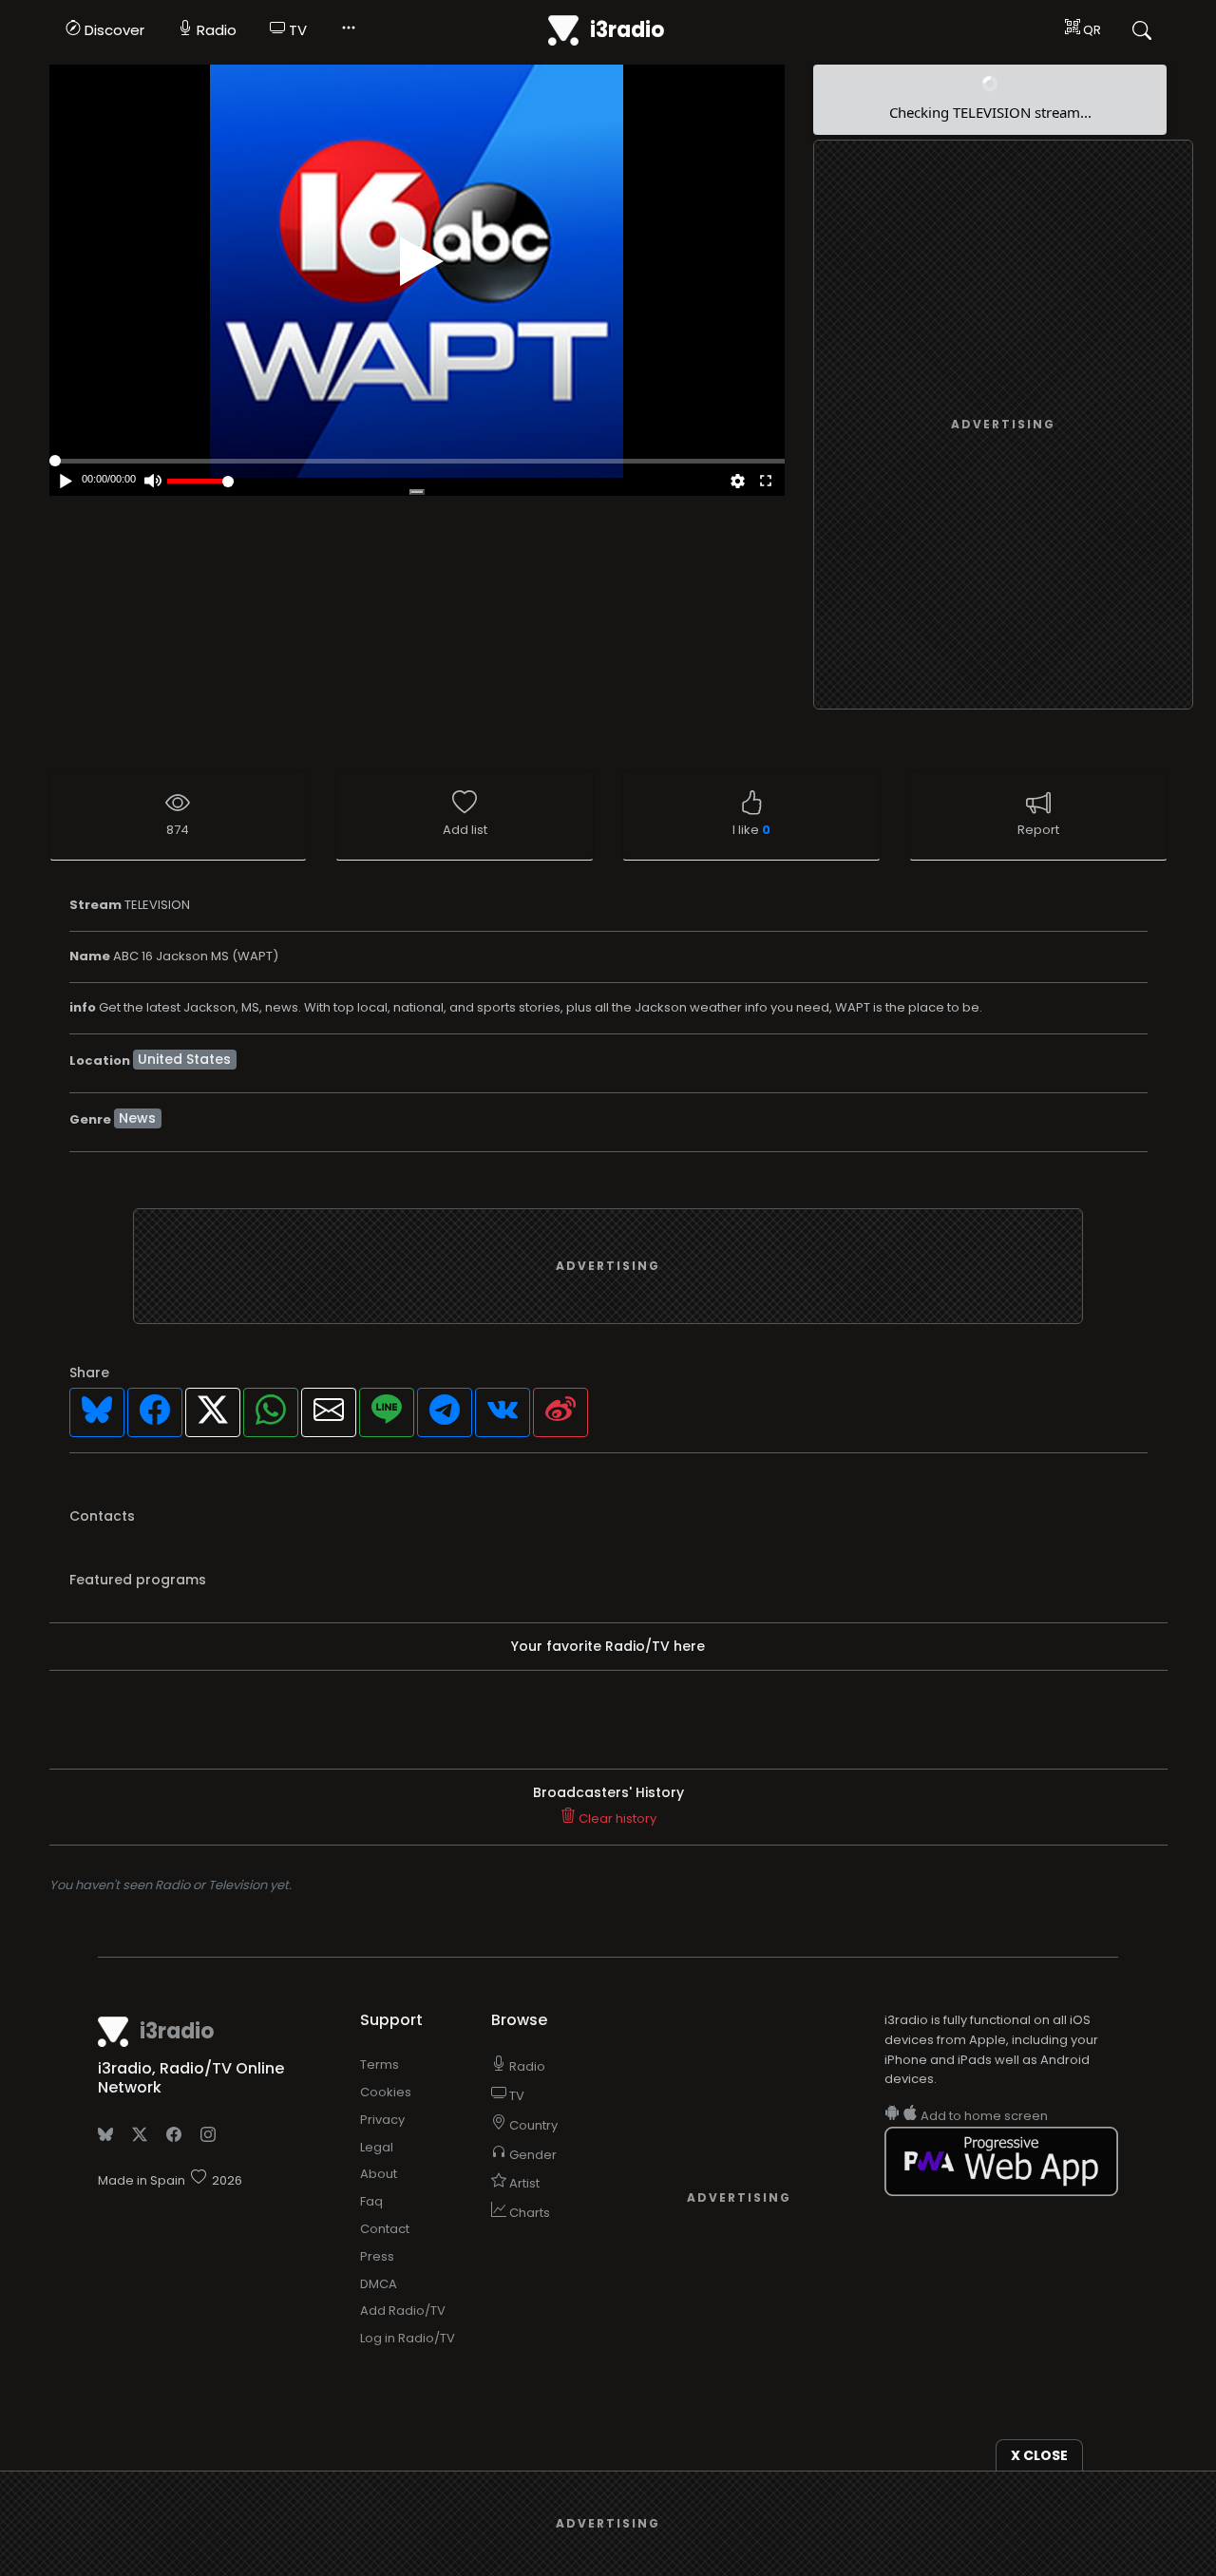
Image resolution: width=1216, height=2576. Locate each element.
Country (532, 2125)
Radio (215, 30)
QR (1091, 30)
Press (377, 2256)
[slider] (200, 481)
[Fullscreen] (766, 483)
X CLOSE (1039, 2455)
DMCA (379, 2284)
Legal (377, 2147)
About (379, 2174)
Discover (113, 30)
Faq (371, 2201)
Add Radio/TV (403, 2311)
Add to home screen (983, 2116)
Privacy (382, 2120)
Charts (528, 2213)
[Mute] (153, 483)
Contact (385, 2229)
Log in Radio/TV (408, 2338)
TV (296, 30)
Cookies (386, 2092)
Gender (532, 2155)
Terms (380, 2065)
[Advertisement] (1003, 426)
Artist (523, 2183)
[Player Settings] (737, 483)
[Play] (422, 261)
